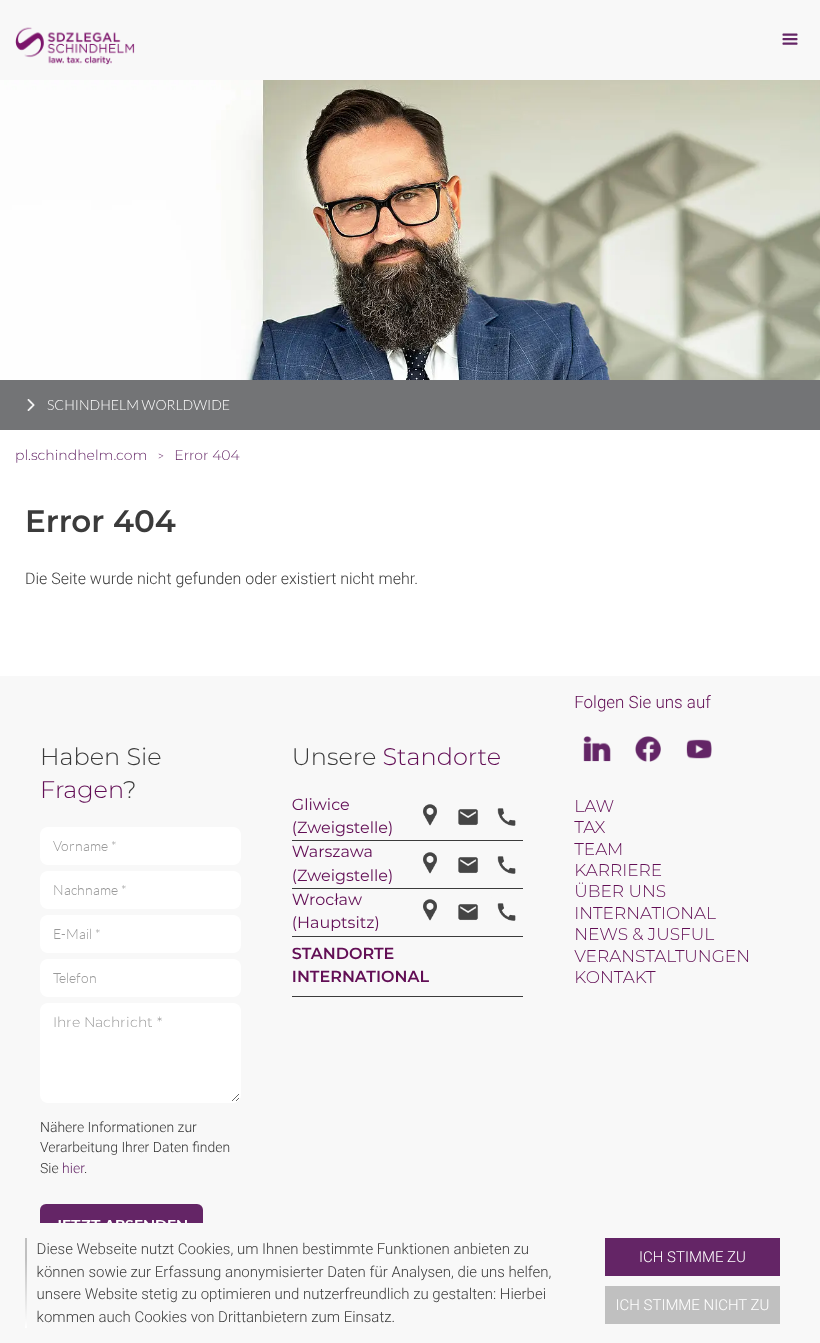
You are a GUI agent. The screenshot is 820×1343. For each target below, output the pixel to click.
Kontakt (614, 978)
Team (598, 850)
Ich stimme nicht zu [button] (693, 1305)
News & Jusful (644, 935)
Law (594, 807)
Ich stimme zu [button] (692, 1257)
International (645, 914)
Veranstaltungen (662, 957)
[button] (597, 1283)
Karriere (618, 871)
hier (73, 1169)
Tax (589, 828)
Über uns (620, 892)
